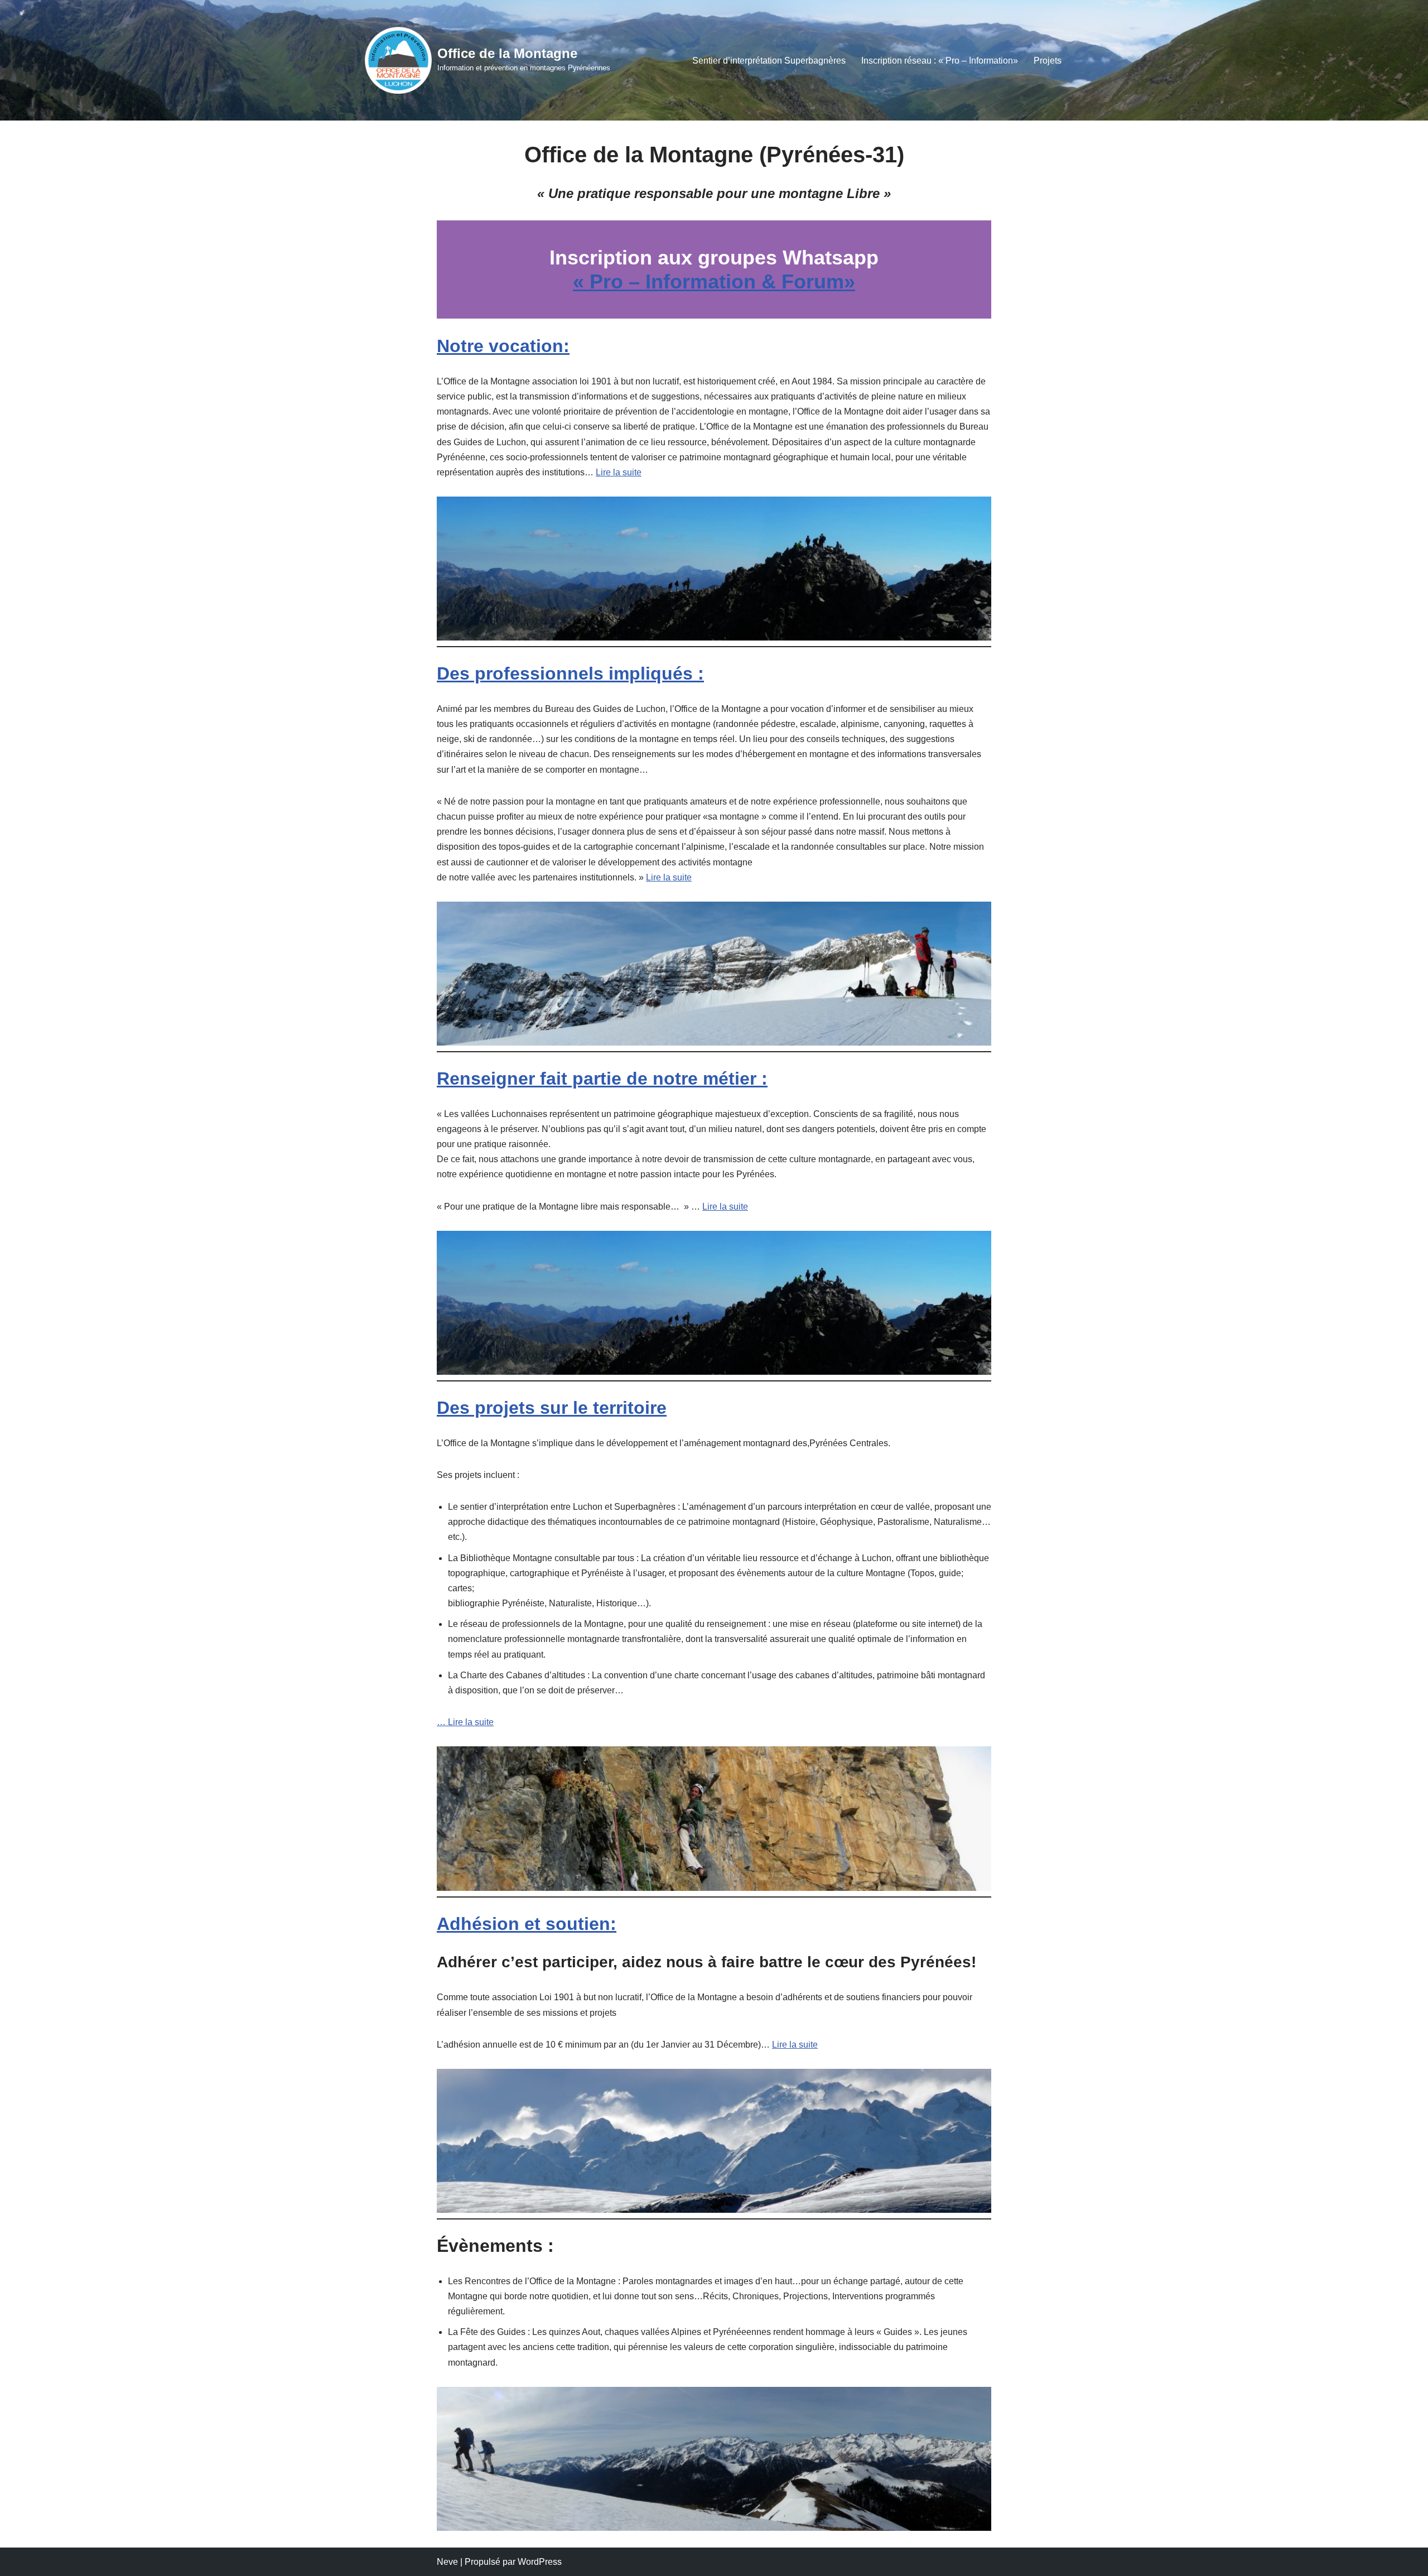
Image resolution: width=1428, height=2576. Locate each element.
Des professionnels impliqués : (570, 673)
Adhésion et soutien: (527, 1924)
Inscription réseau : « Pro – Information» (940, 61)
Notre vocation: (503, 346)
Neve (447, 2562)
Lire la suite (619, 472)
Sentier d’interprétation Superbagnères (769, 61)
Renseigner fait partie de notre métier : (602, 1078)
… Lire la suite (465, 1722)
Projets (1048, 61)
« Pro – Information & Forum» (714, 281)
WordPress (540, 2562)
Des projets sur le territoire (552, 1408)
